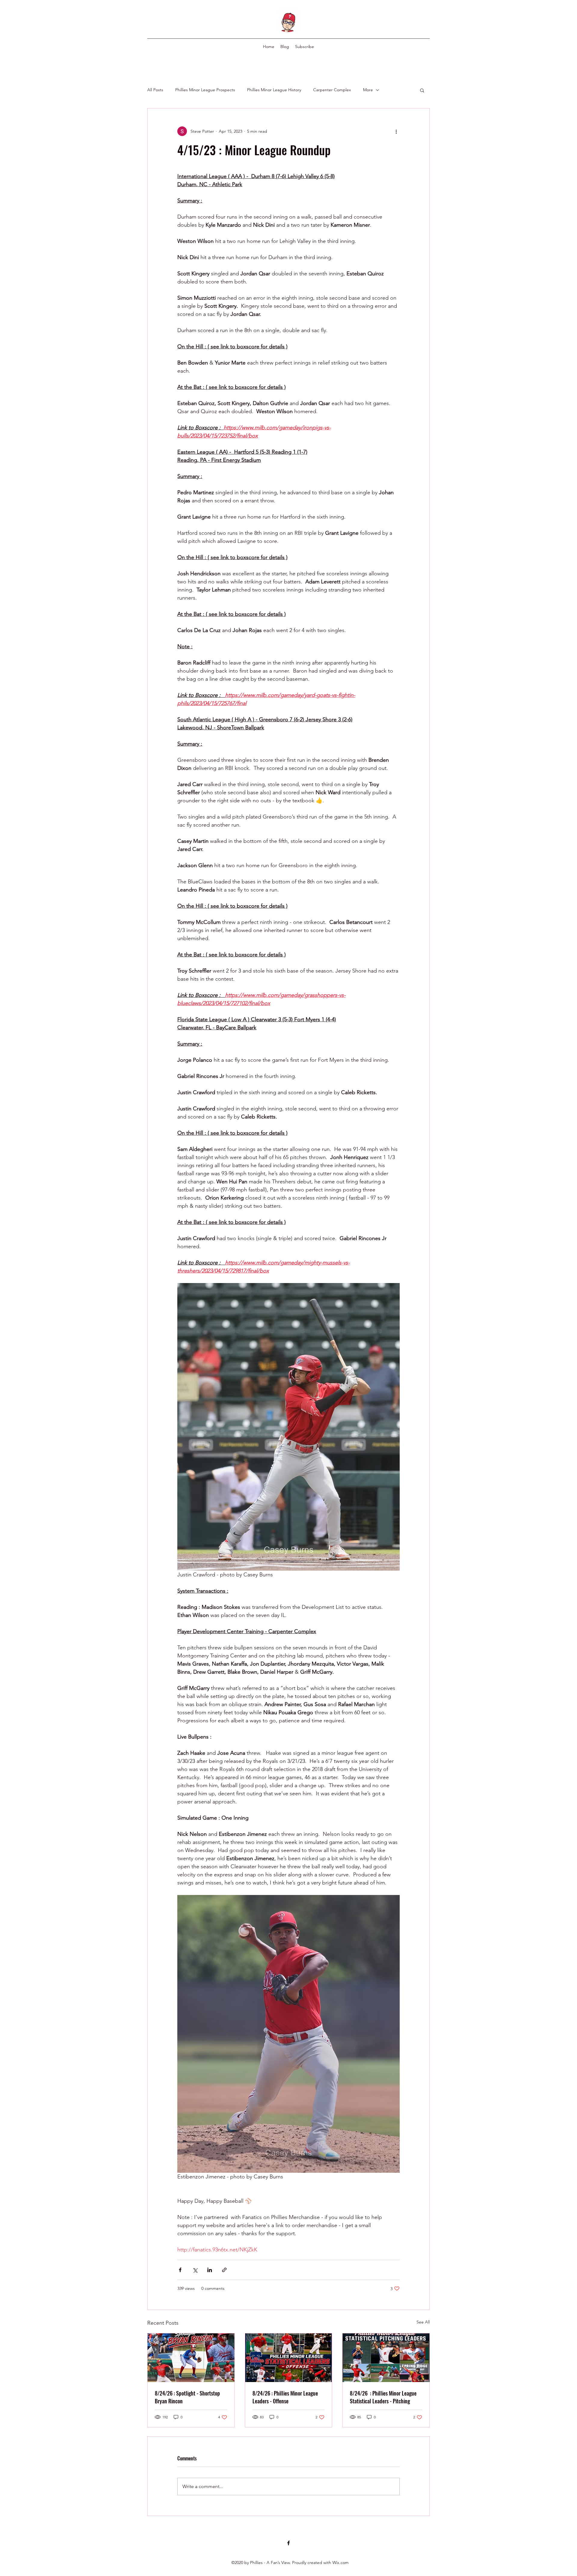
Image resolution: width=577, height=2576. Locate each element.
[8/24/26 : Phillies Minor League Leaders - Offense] (289, 2358)
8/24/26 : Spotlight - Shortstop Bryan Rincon (187, 2397)
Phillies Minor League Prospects (205, 90)
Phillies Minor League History (274, 90)
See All (423, 2322)
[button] (422, 90)
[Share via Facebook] (180, 2270)
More (368, 90)
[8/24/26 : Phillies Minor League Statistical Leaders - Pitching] (386, 2358)
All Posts (155, 90)
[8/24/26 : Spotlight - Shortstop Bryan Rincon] (191, 2358)
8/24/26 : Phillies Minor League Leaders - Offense (285, 2397)
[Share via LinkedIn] (210, 2270)
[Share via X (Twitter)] (195, 2270)
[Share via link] (224, 2270)
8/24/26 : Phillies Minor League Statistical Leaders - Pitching (383, 2397)
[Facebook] (288, 2543)
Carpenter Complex (332, 90)
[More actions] (396, 131)
